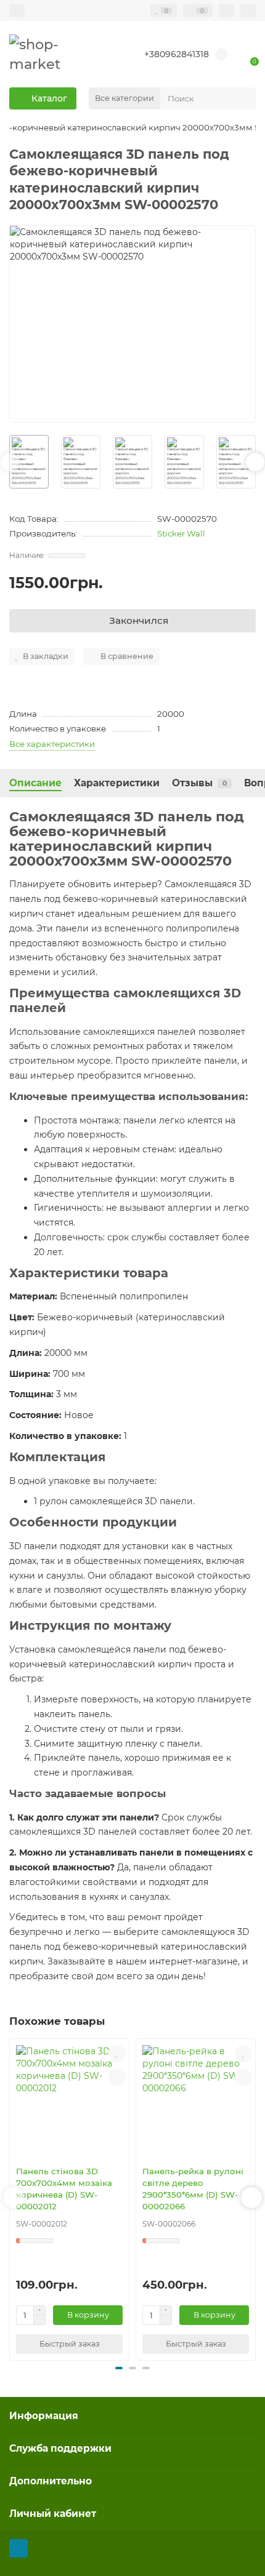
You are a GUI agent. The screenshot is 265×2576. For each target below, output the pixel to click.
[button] (10, 462)
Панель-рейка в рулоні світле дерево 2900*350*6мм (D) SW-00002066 (193, 2189)
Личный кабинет (53, 2514)
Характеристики (117, 783)
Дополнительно (51, 2481)
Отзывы (199, 783)
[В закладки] (117, 2054)
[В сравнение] (117, 2077)
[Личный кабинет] (248, 10)
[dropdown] (17, 10)
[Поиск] (243, 98)
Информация (44, 2416)
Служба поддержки (60, 2448)
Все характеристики (52, 744)
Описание (35, 783)
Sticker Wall (181, 533)
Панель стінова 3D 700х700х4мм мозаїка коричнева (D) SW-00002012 (64, 2189)
